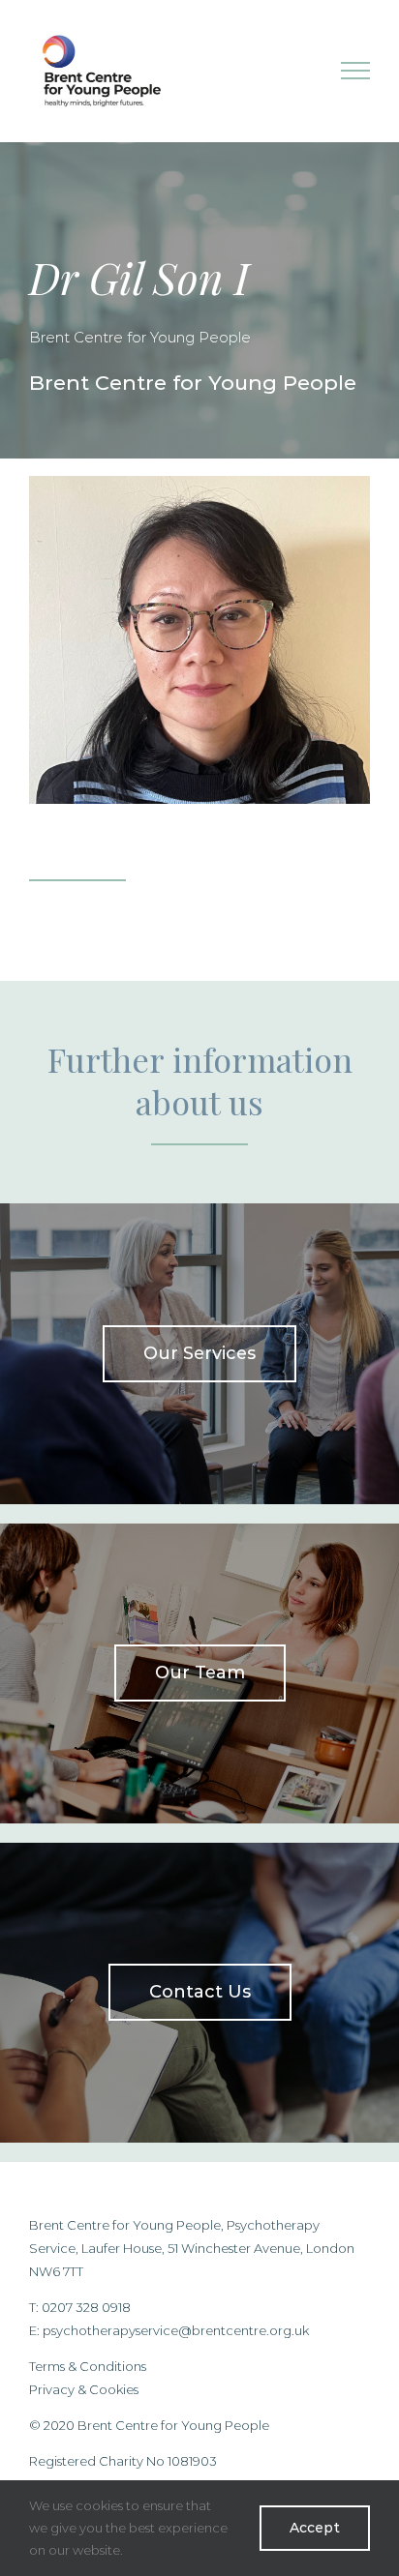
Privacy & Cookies (84, 2389)
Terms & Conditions (88, 2366)
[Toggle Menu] (356, 71)
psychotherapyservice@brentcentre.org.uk (176, 2330)
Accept (315, 2528)
